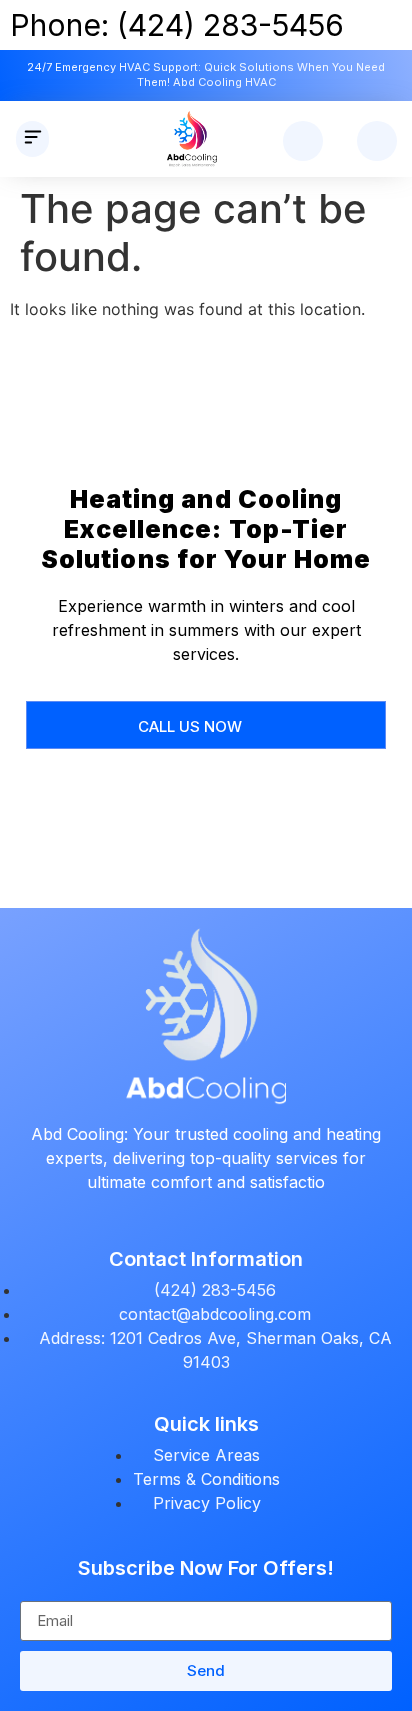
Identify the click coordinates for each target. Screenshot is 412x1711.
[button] (32, 139)
